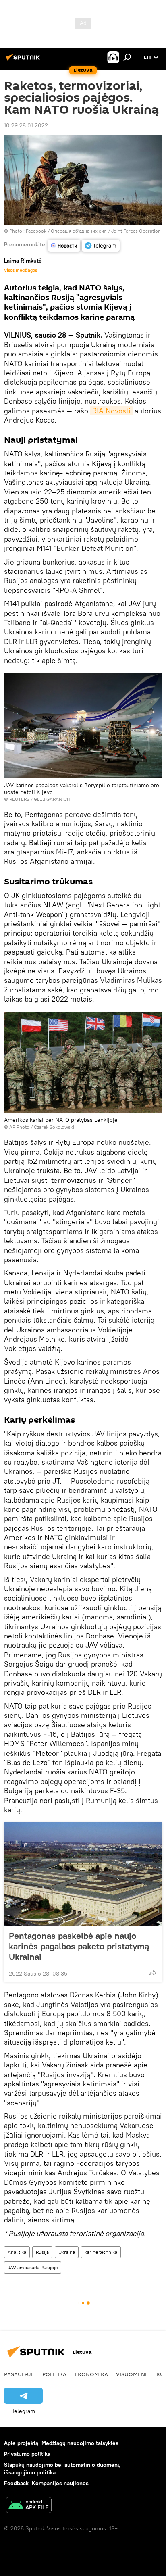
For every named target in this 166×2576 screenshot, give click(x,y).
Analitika (17, 2252)
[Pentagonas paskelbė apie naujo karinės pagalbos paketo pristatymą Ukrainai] (83, 1874)
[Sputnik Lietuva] (24, 60)
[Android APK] (29, 2506)
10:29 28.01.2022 (26, 125)
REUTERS (19, 799)
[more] (153, 1973)
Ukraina (67, 2252)
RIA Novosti (111, 411)
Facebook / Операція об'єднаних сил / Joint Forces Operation (93, 231)
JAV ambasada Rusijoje (33, 2267)
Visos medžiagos (21, 270)
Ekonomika (91, 2374)
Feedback (16, 2483)
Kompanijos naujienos (60, 2483)
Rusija (42, 2252)
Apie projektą (21, 2443)
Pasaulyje (19, 2374)
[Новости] (64, 246)
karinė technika (101, 2252)
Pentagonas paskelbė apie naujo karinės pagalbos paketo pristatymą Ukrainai (79, 1946)
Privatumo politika (27, 2454)
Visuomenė (132, 2374)
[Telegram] (101, 246)
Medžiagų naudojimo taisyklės (80, 2443)
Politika (54, 2374)
